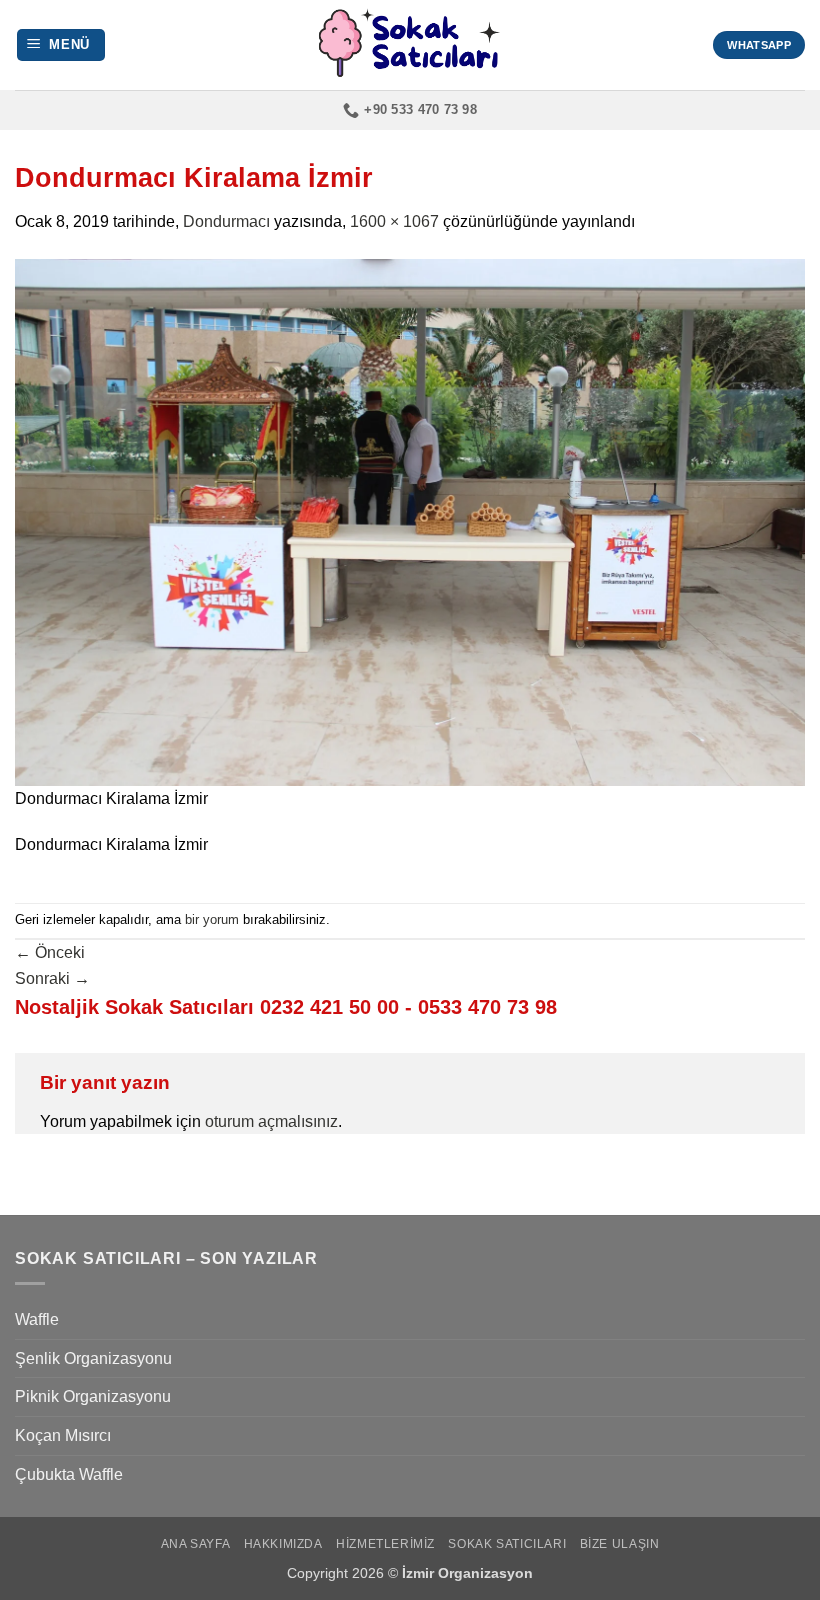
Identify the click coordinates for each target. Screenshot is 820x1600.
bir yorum (212, 919)
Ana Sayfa (196, 1544)
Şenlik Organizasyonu (93, 1358)
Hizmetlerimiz (385, 1544)
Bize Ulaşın (620, 1544)
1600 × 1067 (394, 221)
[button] (61, 45)
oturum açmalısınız (271, 1121)
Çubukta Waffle (69, 1474)
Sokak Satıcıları (507, 1544)
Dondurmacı (226, 221)
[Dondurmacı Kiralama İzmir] (410, 521)
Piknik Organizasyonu (93, 1396)
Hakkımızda (283, 1544)
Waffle (37, 1319)
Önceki (50, 952)
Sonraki (52, 978)
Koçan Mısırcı (63, 1435)
